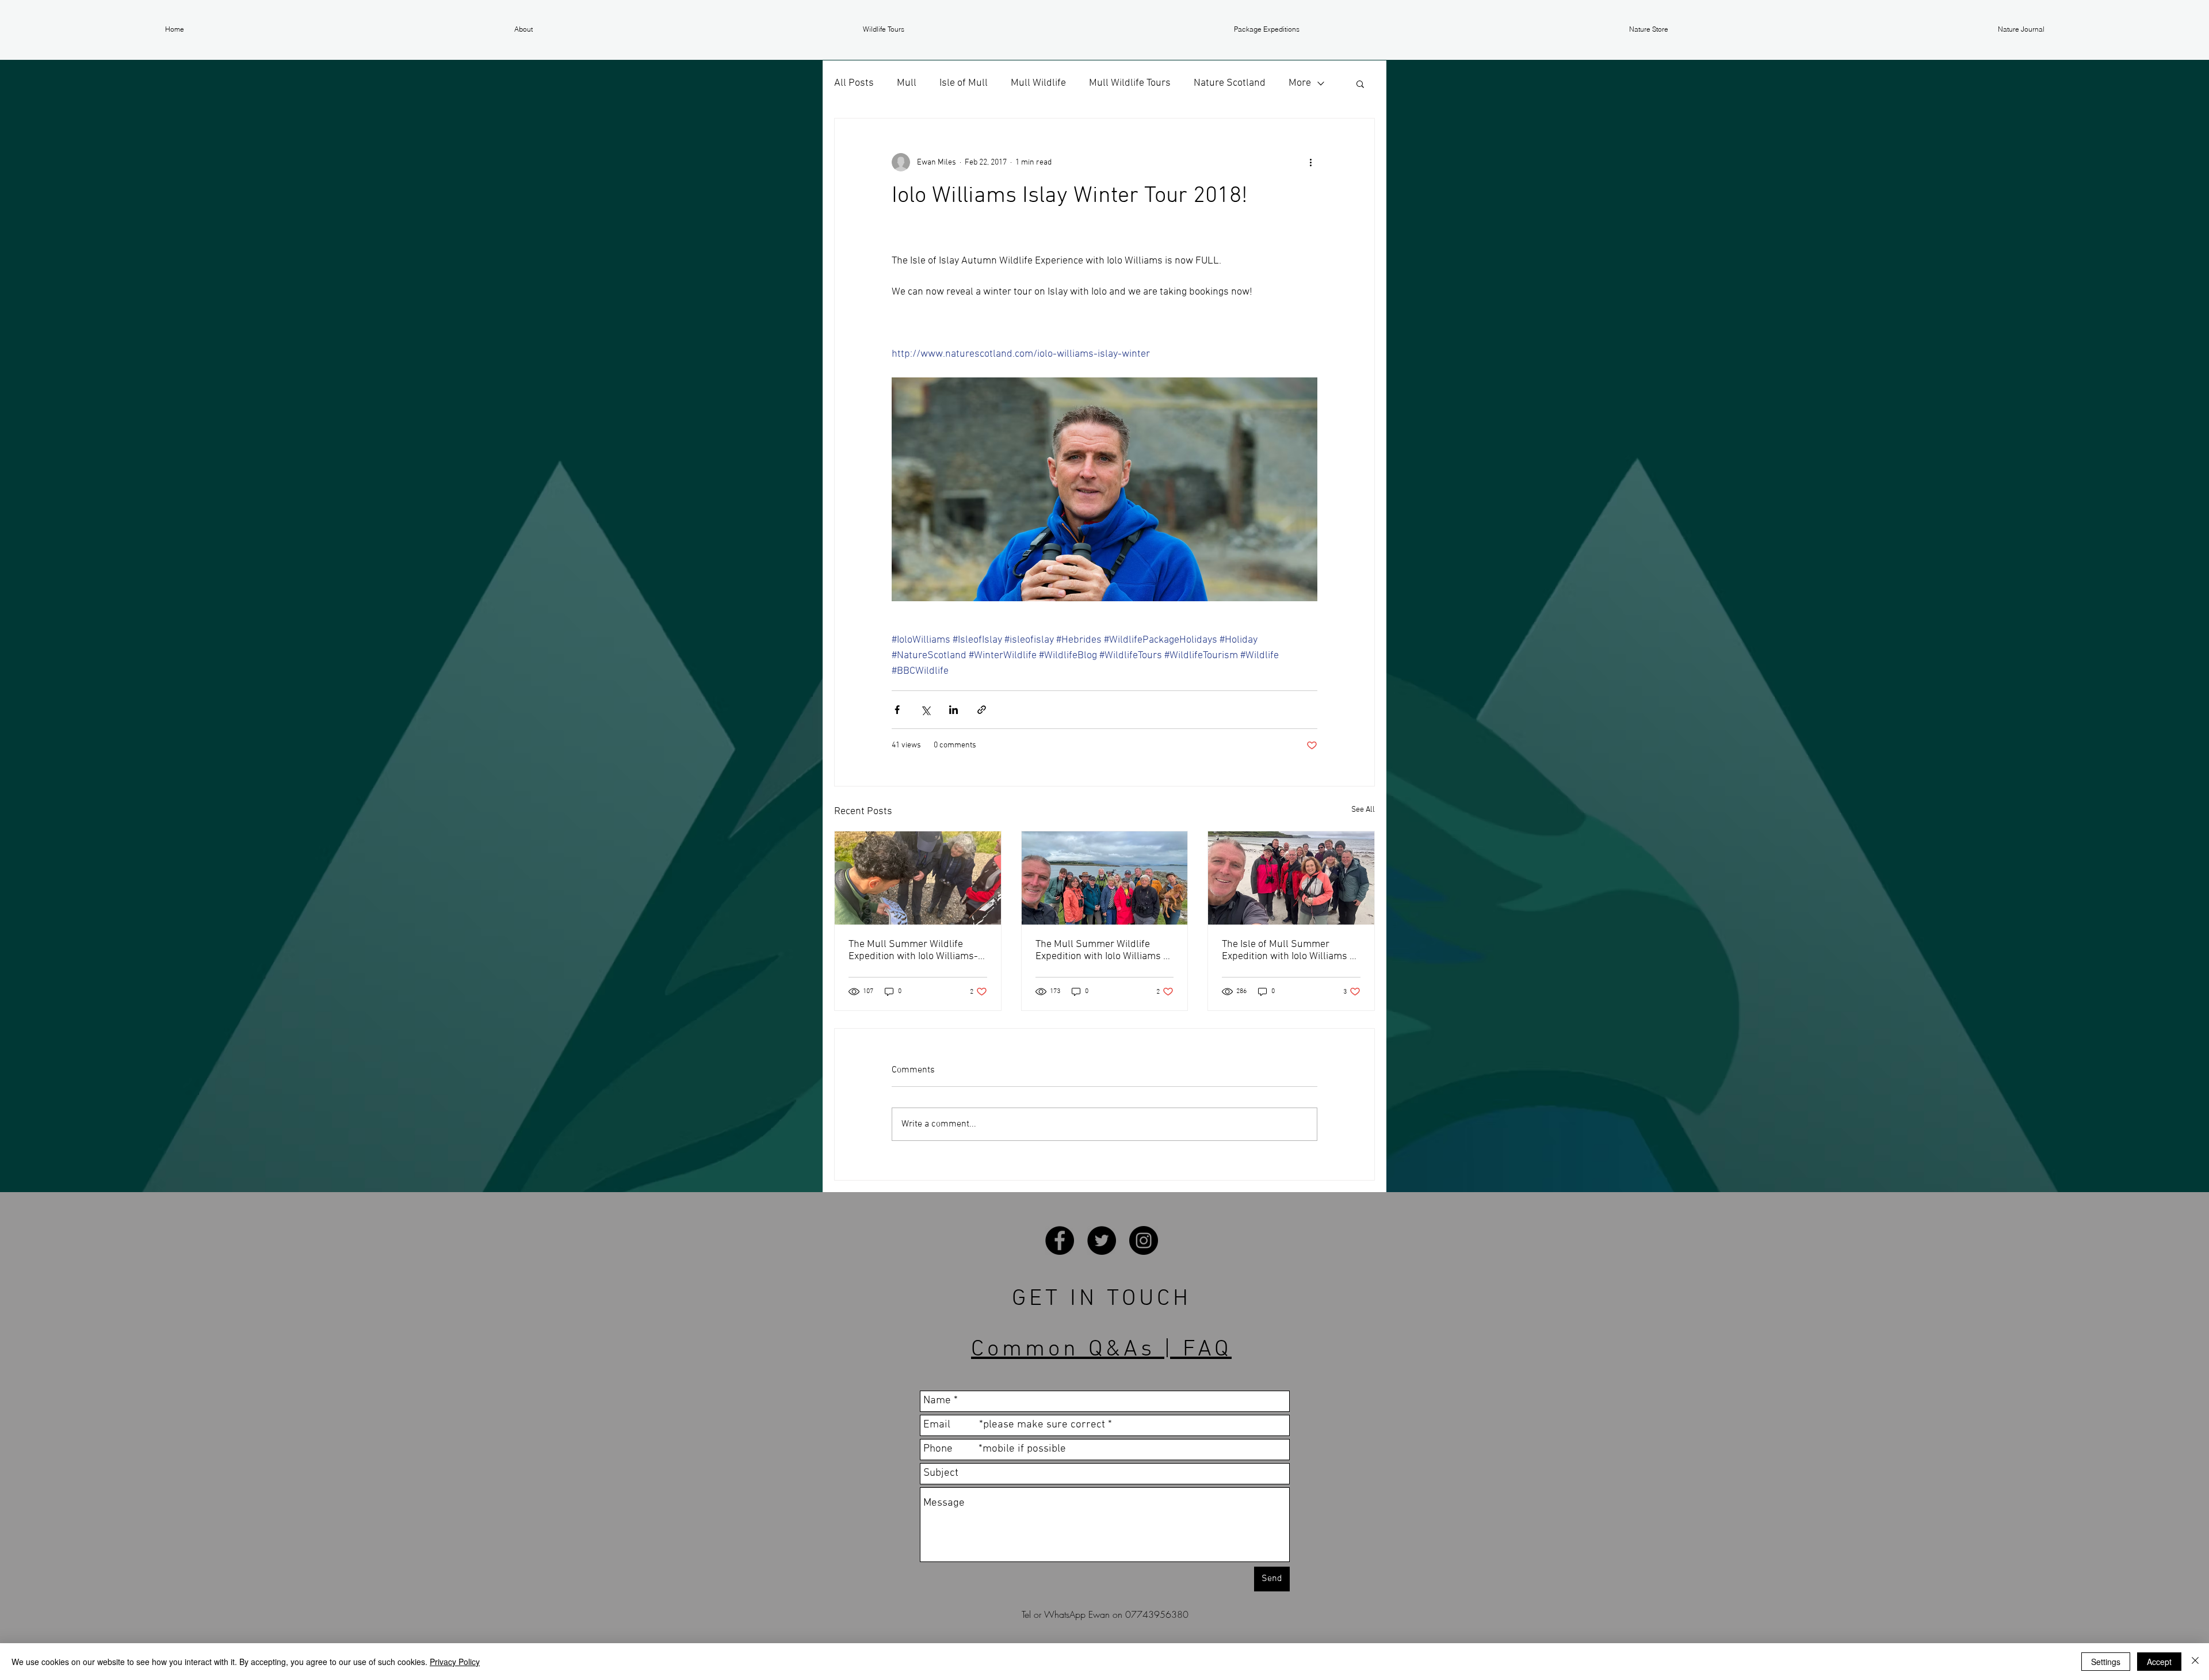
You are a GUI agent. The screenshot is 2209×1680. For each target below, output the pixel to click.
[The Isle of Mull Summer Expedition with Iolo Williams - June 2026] (1291, 878)
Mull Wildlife (1038, 83)
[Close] (2195, 1662)
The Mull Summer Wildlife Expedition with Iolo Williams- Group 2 (913, 950)
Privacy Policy (455, 1662)
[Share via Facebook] (897, 710)
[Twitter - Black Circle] (1102, 1240)
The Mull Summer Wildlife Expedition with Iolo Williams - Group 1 (1101, 950)
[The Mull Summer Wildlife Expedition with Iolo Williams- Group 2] (918, 878)
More (1300, 83)
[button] (523, 29)
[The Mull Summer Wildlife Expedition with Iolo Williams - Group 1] (1105, 878)
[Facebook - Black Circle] (1060, 1240)
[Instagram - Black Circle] (1144, 1240)
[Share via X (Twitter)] (925, 710)
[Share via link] (982, 710)
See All (1363, 810)
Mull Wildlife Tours (1130, 83)
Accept (2159, 1662)
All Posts (854, 83)
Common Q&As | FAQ (1101, 1350)
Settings (2106, 1662)
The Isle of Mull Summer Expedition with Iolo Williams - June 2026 (1288, 950)
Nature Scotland (1230, 83)
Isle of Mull (964, 83)
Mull (907, 83)
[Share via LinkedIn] (953, 710)
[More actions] (1310, 162)
